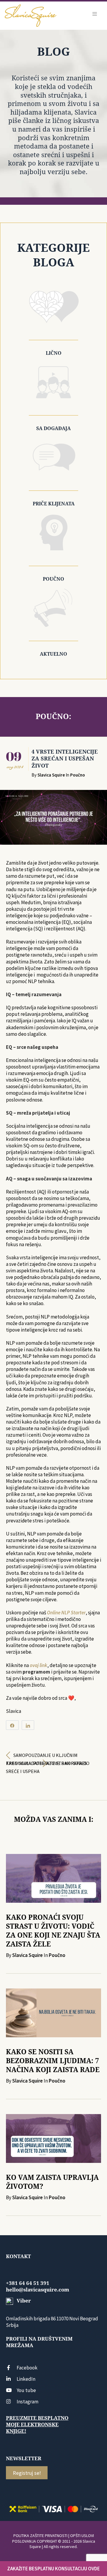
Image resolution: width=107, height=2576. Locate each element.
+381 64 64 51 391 (28, 2283)
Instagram (27, 2402)
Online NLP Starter (66, 1613)
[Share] (12, 1725)
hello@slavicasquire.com (38, 2290)
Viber (23, 2301)
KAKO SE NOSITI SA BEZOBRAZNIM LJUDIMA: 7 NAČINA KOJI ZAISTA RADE (53, 2061)
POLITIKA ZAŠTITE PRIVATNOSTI (40, 2536)
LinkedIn (26, 2379)
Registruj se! (27, 2473)
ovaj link (38, 1665)
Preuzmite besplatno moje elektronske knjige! (37, 2425)
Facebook (27, 2368)
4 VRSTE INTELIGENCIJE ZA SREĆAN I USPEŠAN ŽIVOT (65, 759)
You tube (26, 2390)
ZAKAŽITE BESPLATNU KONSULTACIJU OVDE (53, 2569)
